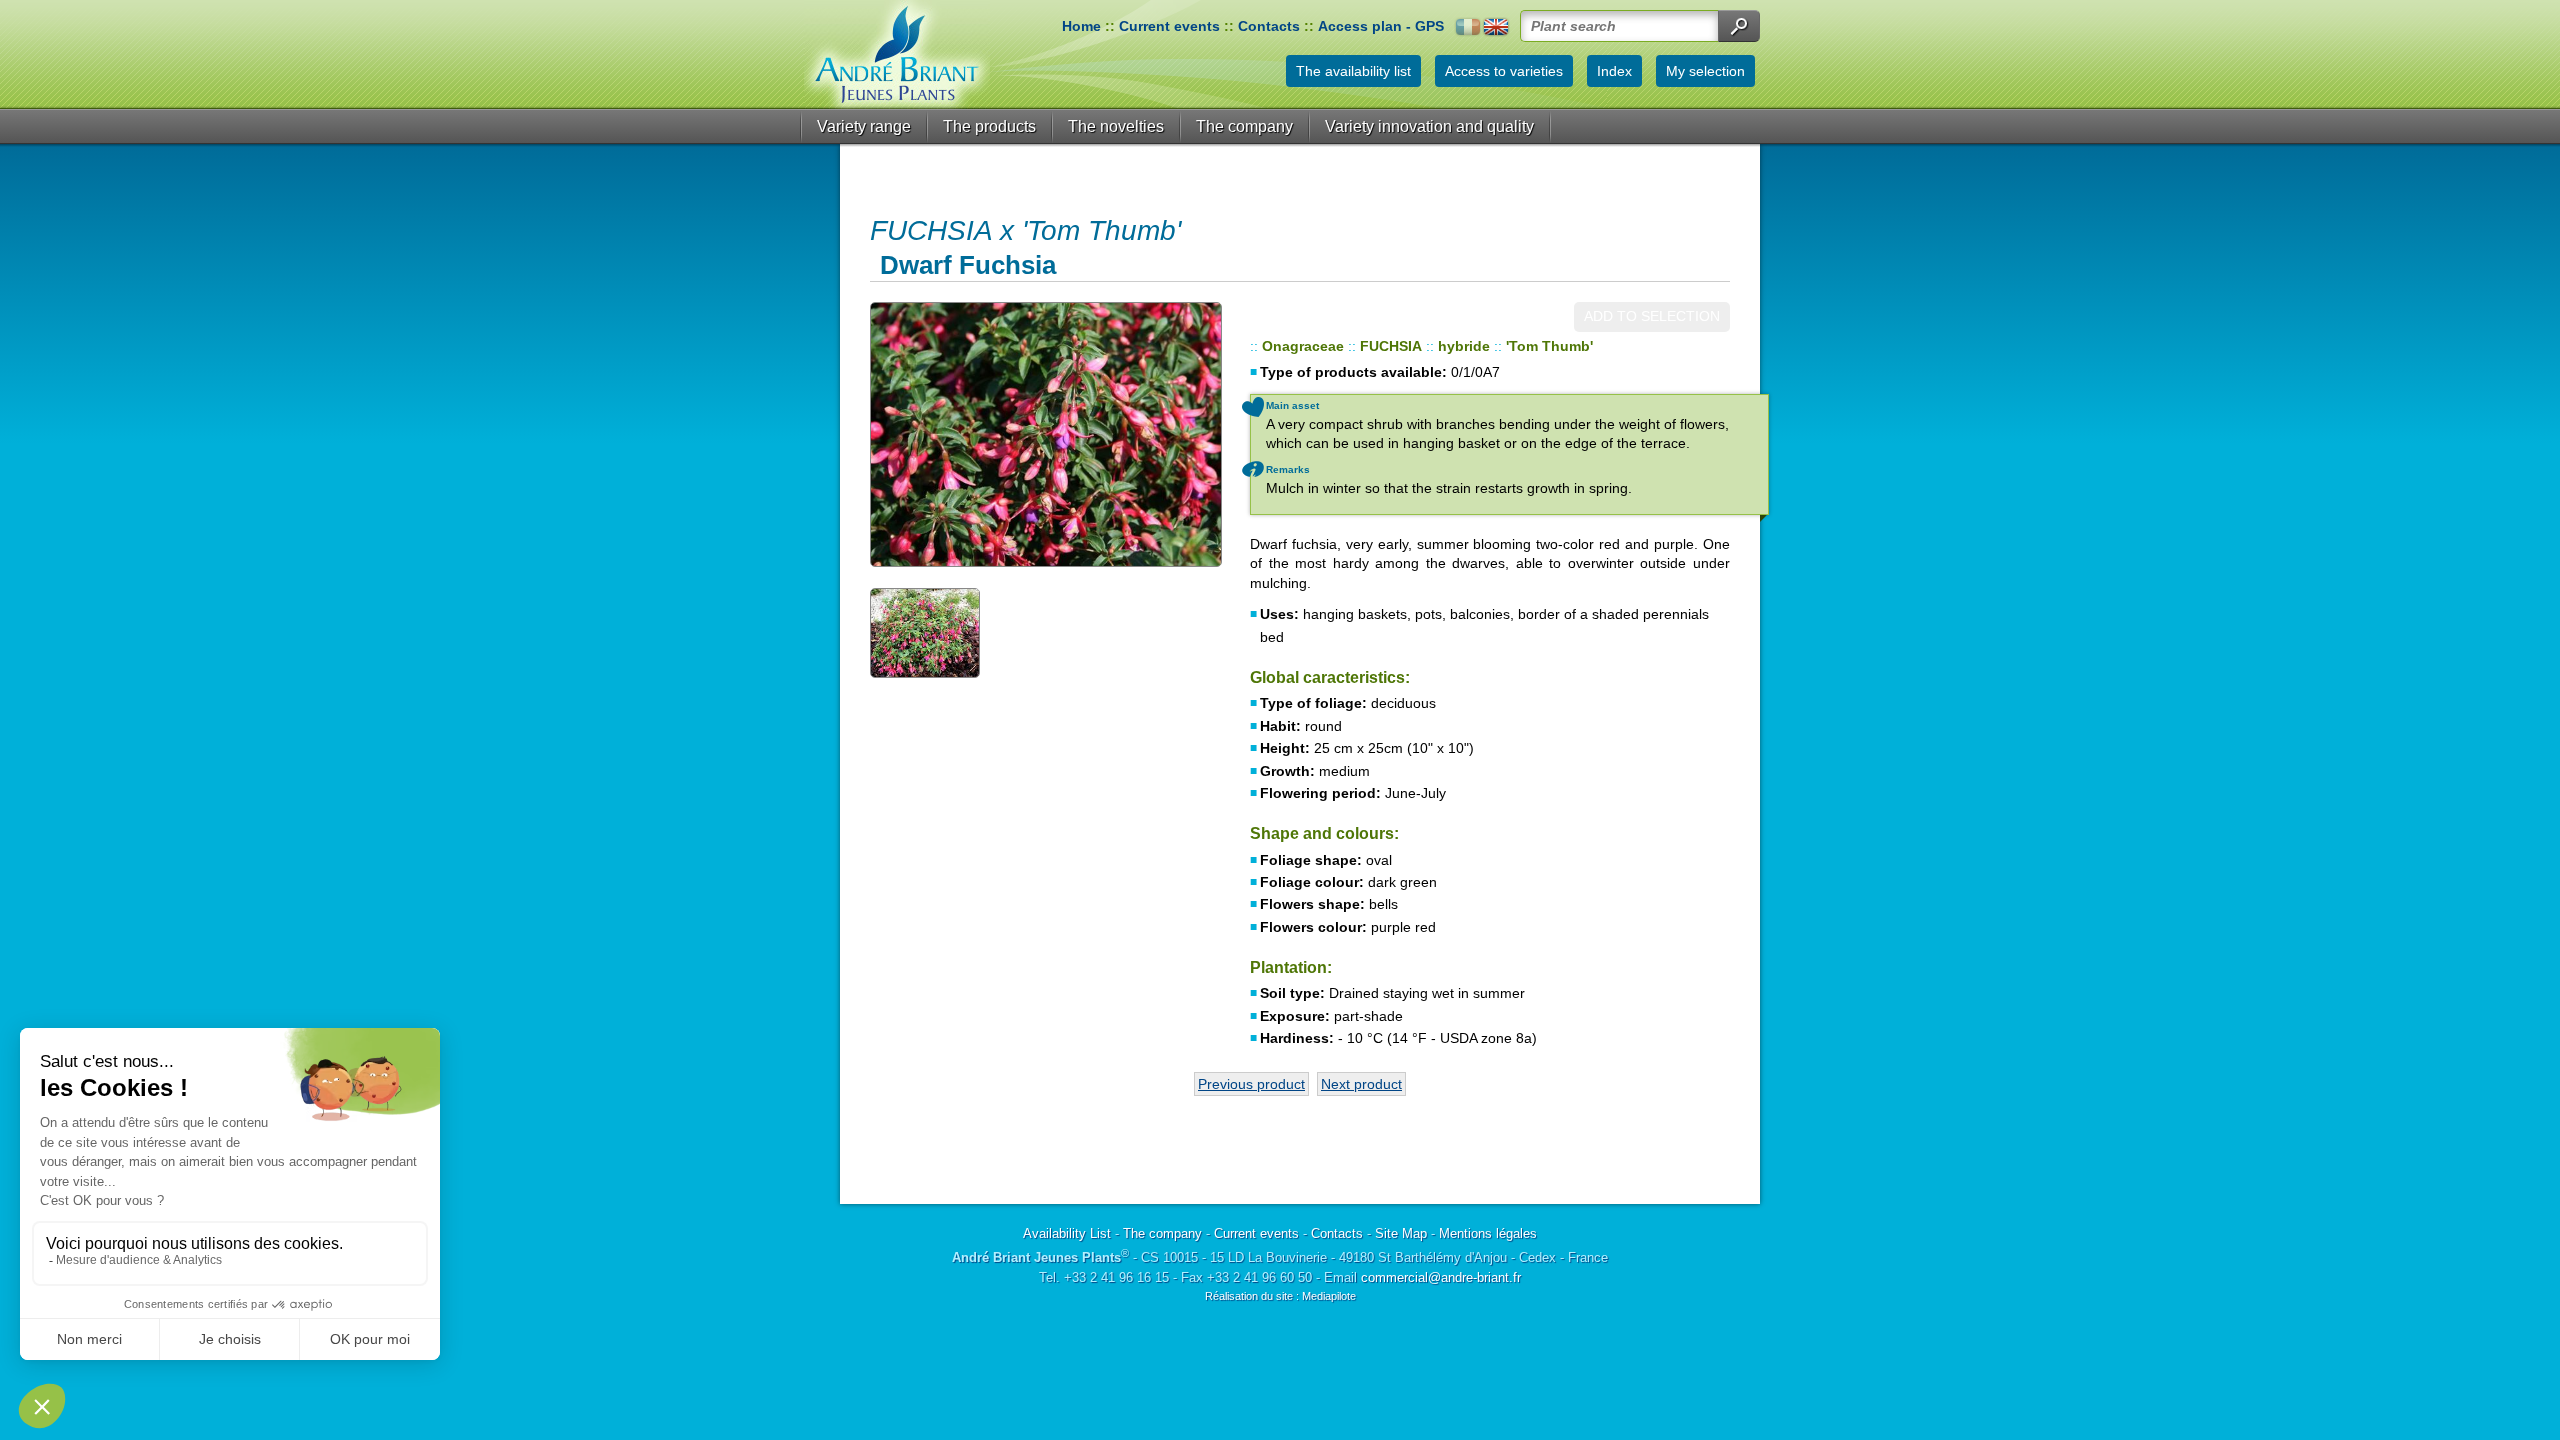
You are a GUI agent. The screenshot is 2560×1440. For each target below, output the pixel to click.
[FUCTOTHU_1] (1045, 434)
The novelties (1116, 126)
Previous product (1251, 1084)
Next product (1361, 1084)
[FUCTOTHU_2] (925, 632)
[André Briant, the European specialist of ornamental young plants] (897, 54)
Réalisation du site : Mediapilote (1280, 1296)
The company (1244, 126)
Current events (1169, 26)
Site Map (1401, 1233)
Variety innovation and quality (1429, 126)
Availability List (1067, 1233)
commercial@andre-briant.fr (1441, 1277)
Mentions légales (1488, 1233)
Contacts (1269, 26)
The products (989, 126)
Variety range (864, 126)
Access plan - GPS (1381, 26)
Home (1081, 26)
